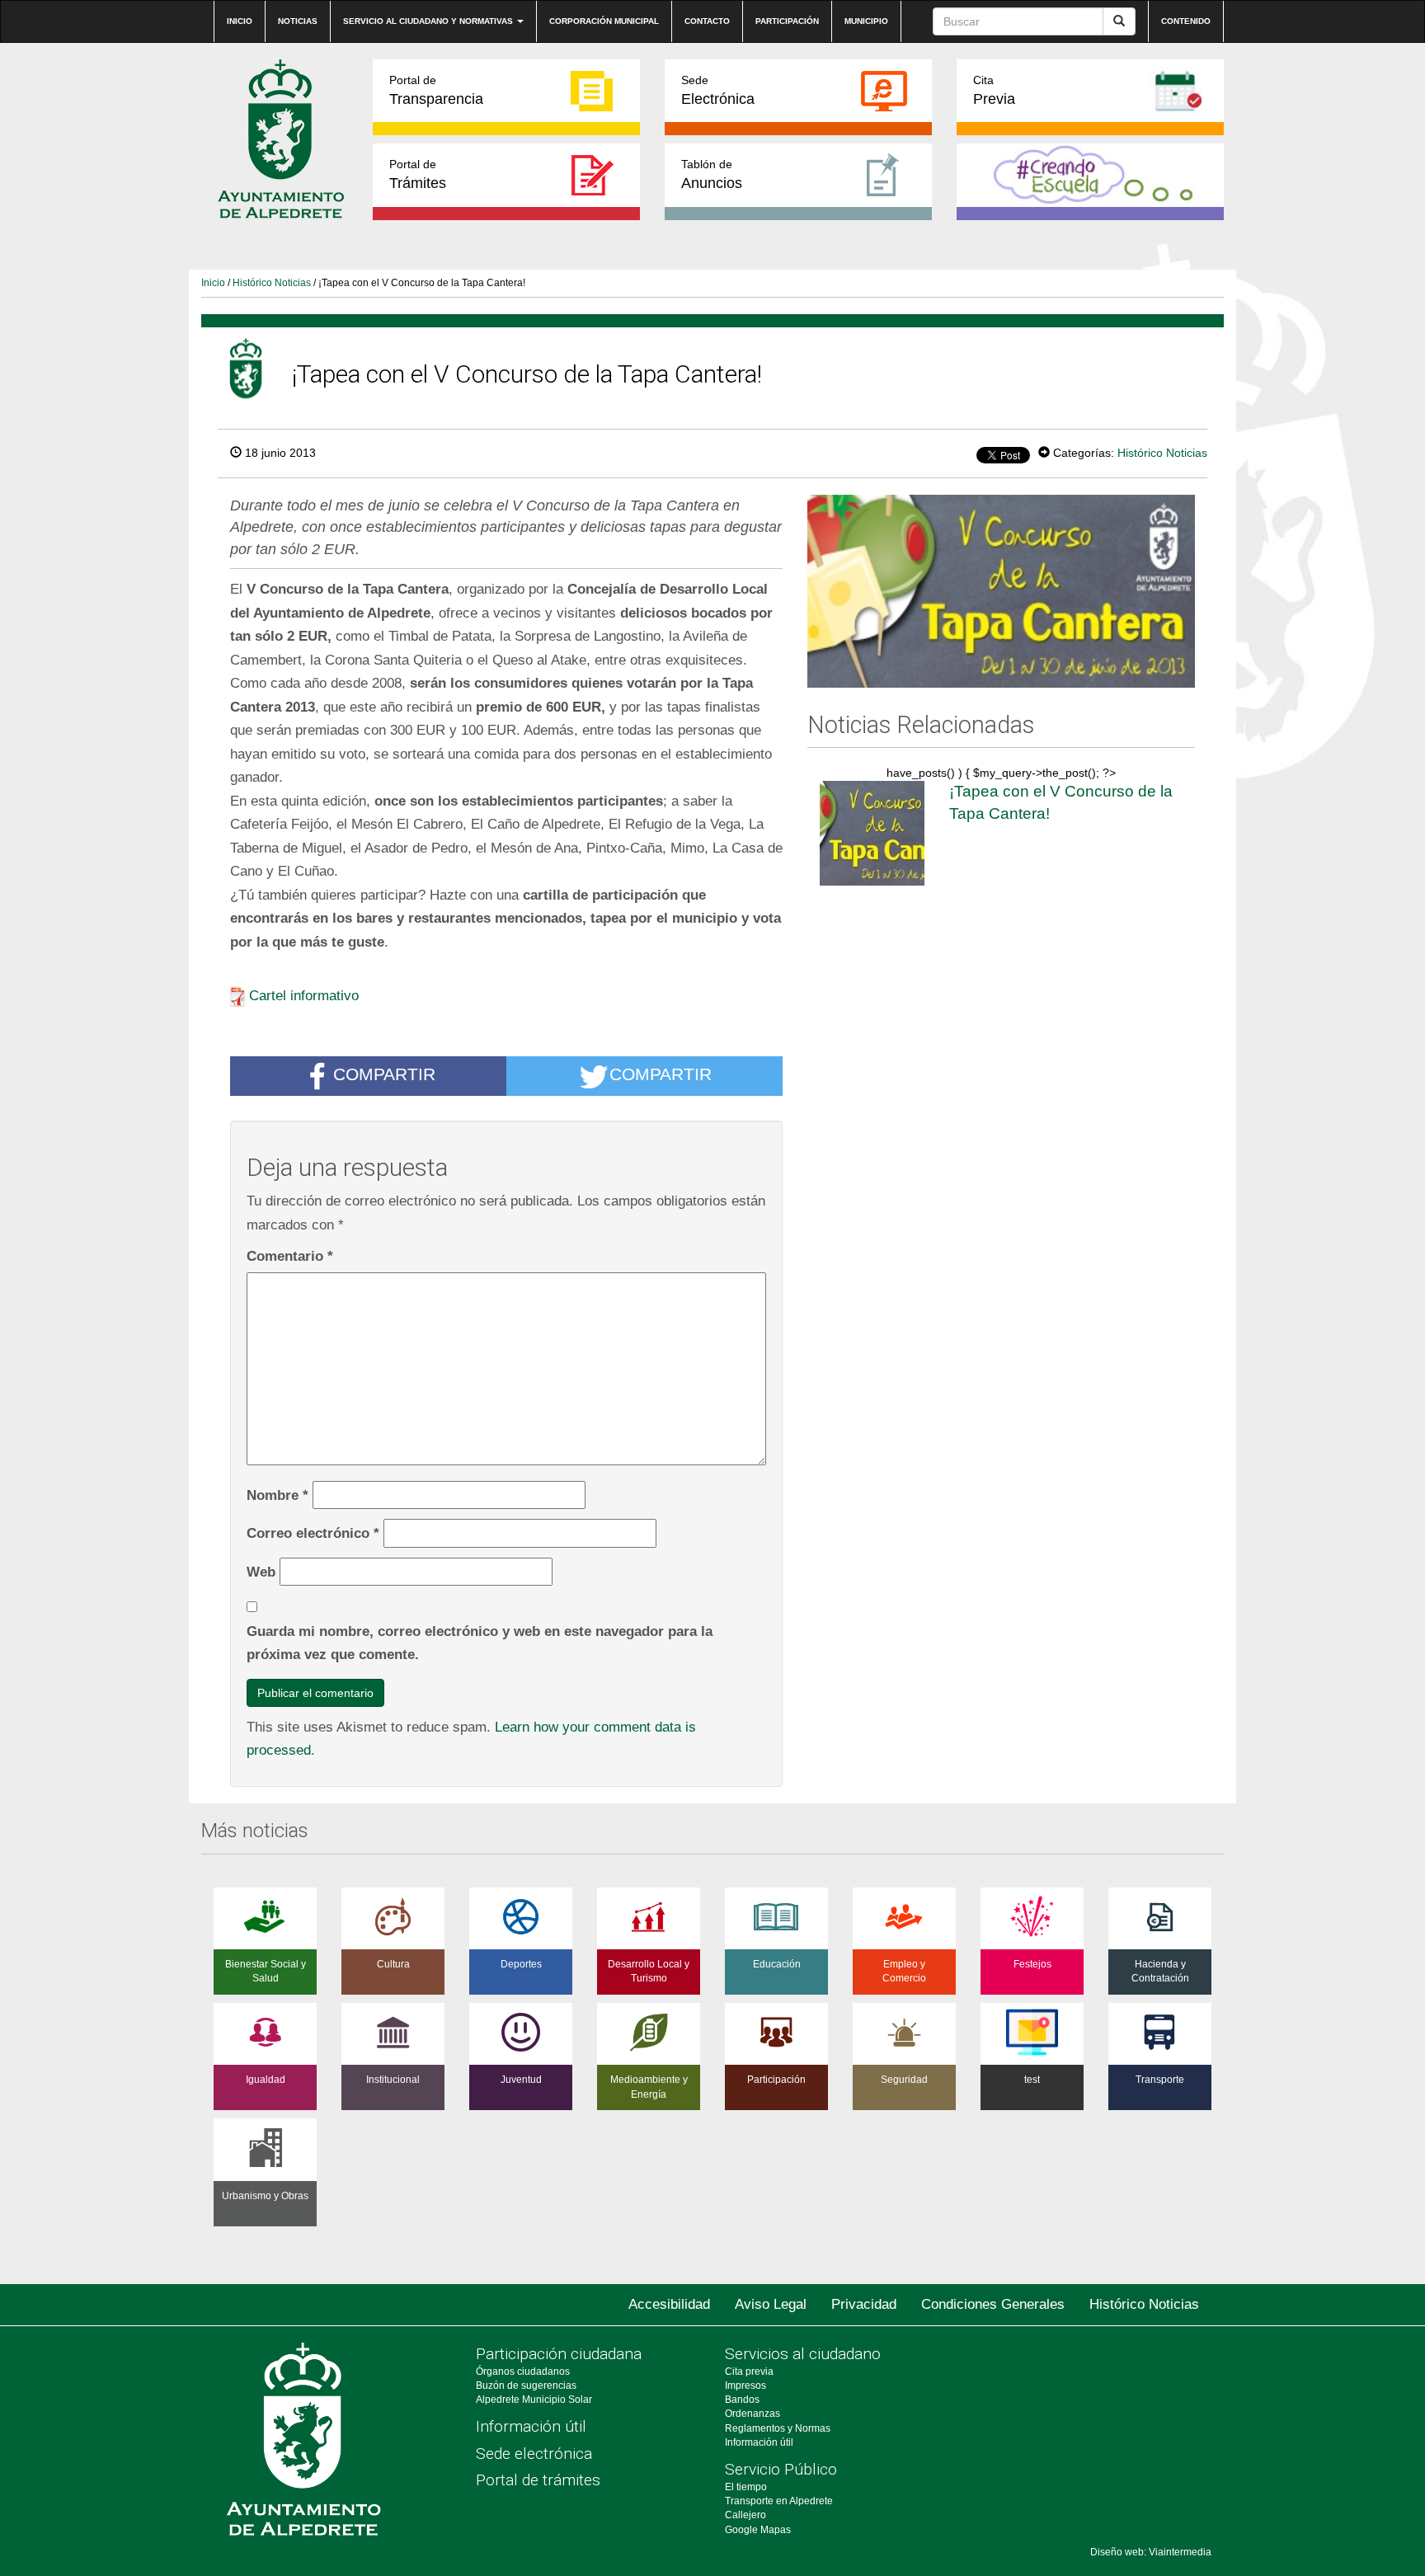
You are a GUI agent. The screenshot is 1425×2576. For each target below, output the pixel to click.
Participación (787, 21)
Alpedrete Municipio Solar (534, 2400)
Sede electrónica (534, 2454)
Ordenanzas (752, 2414)
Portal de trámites (538, 2480)
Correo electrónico (313, 1533)
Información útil (531, 2426)
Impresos (745, 2386)
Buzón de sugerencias (526, 2386)
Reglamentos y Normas (778, 2428)
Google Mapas (758, 2530)
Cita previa (749, 2372)
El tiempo (746, 2487)
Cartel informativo (304, 995)
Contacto (707, 21)
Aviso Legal (771, 2304)
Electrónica (718, 90)
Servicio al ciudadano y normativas (429, 21)
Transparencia (436, 90)
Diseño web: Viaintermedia (1151, 2552)
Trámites (418, 174)
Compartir (384, 1075)
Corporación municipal (604, 21)
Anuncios (712, 174)
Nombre (277, 1495)
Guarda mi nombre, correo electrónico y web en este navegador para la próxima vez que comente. (480, 1643)
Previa (994, 90)
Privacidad (864, 2304)
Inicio (240, 21)
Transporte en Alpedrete (779, 2501)
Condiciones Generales (993, 2304)
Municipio (866, 21)
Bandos (742, 2400)
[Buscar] (1119, 21)
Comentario (290, 1256)
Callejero (745, 2515)
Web (261, 1572)
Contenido (1186, 21)
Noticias (298, 21)
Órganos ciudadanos (523, 2372)
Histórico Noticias (272, 283)
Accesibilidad (669, 2304)
